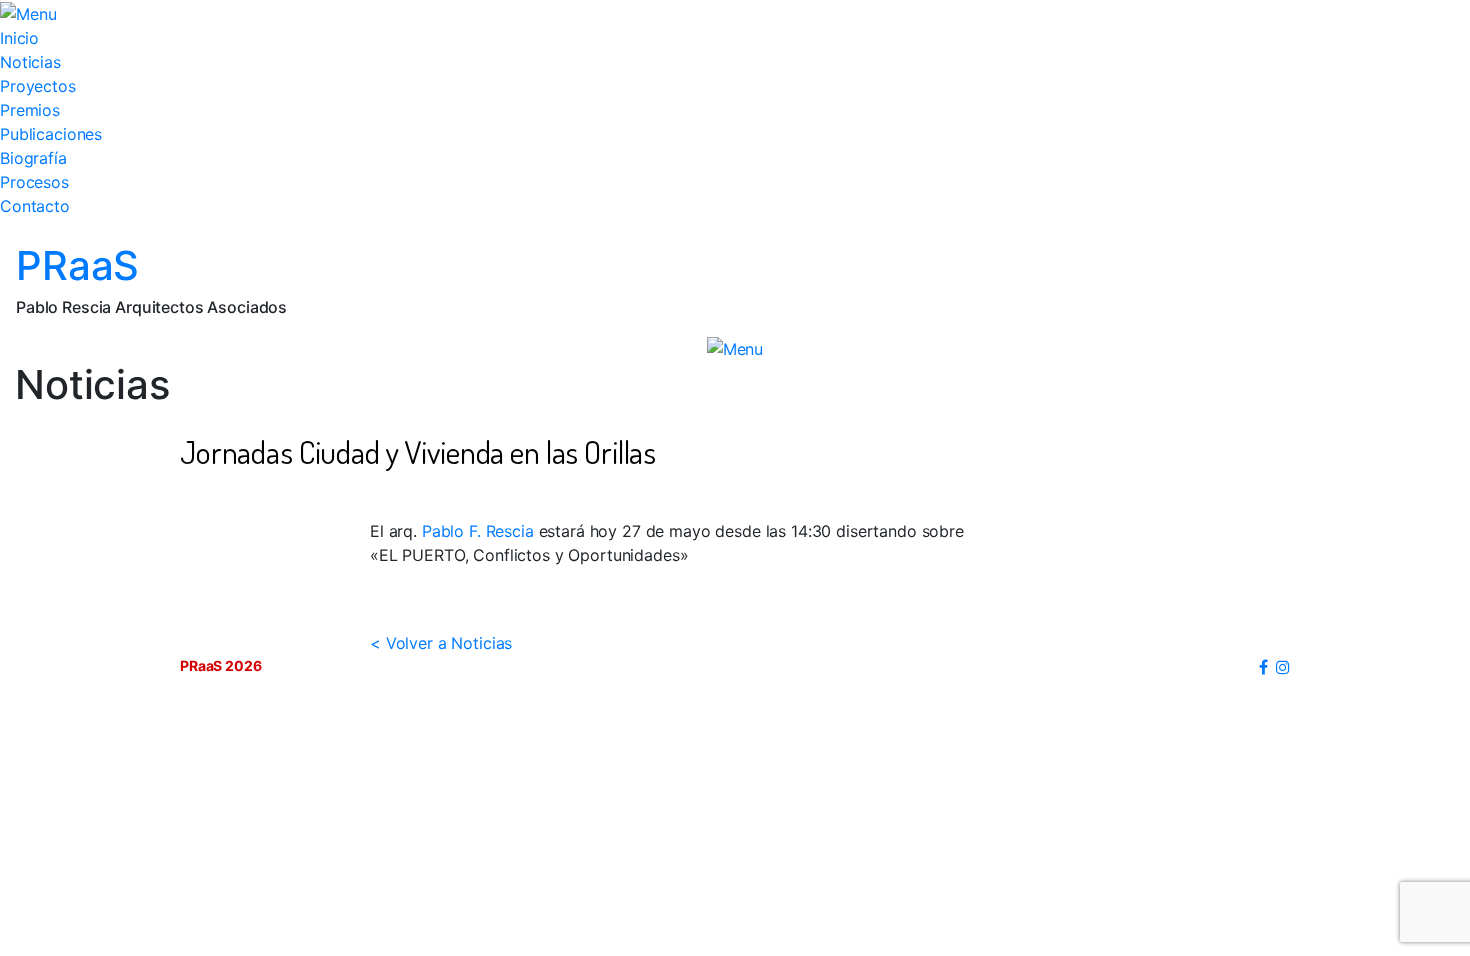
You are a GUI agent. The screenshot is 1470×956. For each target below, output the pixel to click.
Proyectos (38, 86)
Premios (30, 110)
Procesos (34, 182)
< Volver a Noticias (441, 643)
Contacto (35, 206)
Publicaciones (51, 134)
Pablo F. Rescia (478, 531)
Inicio (19, 38)
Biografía (33, 158)
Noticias (30, 62)
